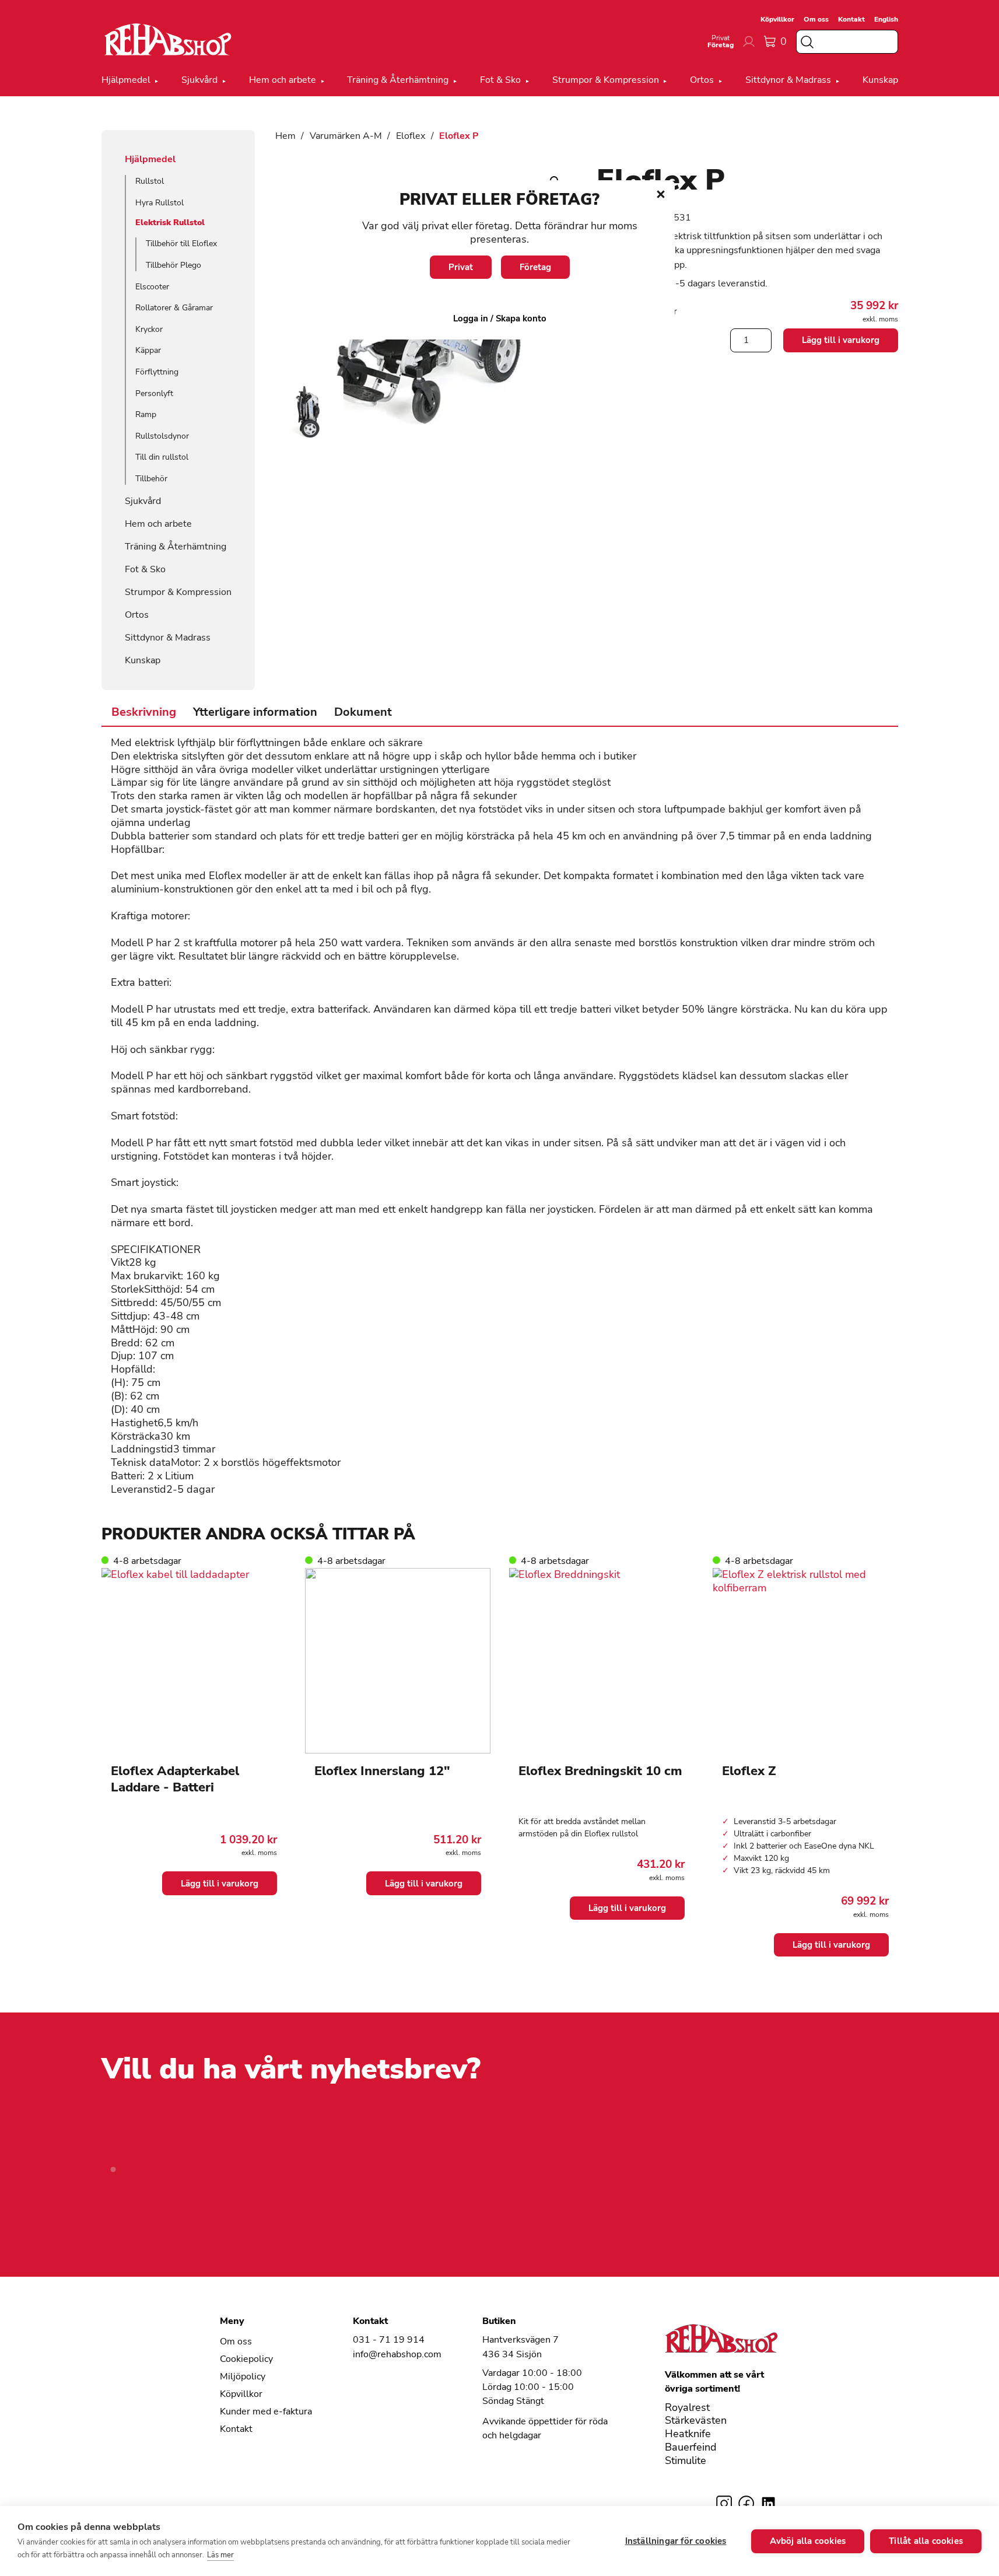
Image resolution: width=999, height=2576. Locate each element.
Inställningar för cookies (676, 2541)
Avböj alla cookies (808, 2541)
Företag (535, 267)
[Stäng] (661, 194)
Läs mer (220, 2555)
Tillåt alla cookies (926, 2541)
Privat (461, 267)
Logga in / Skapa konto (500, 318)
